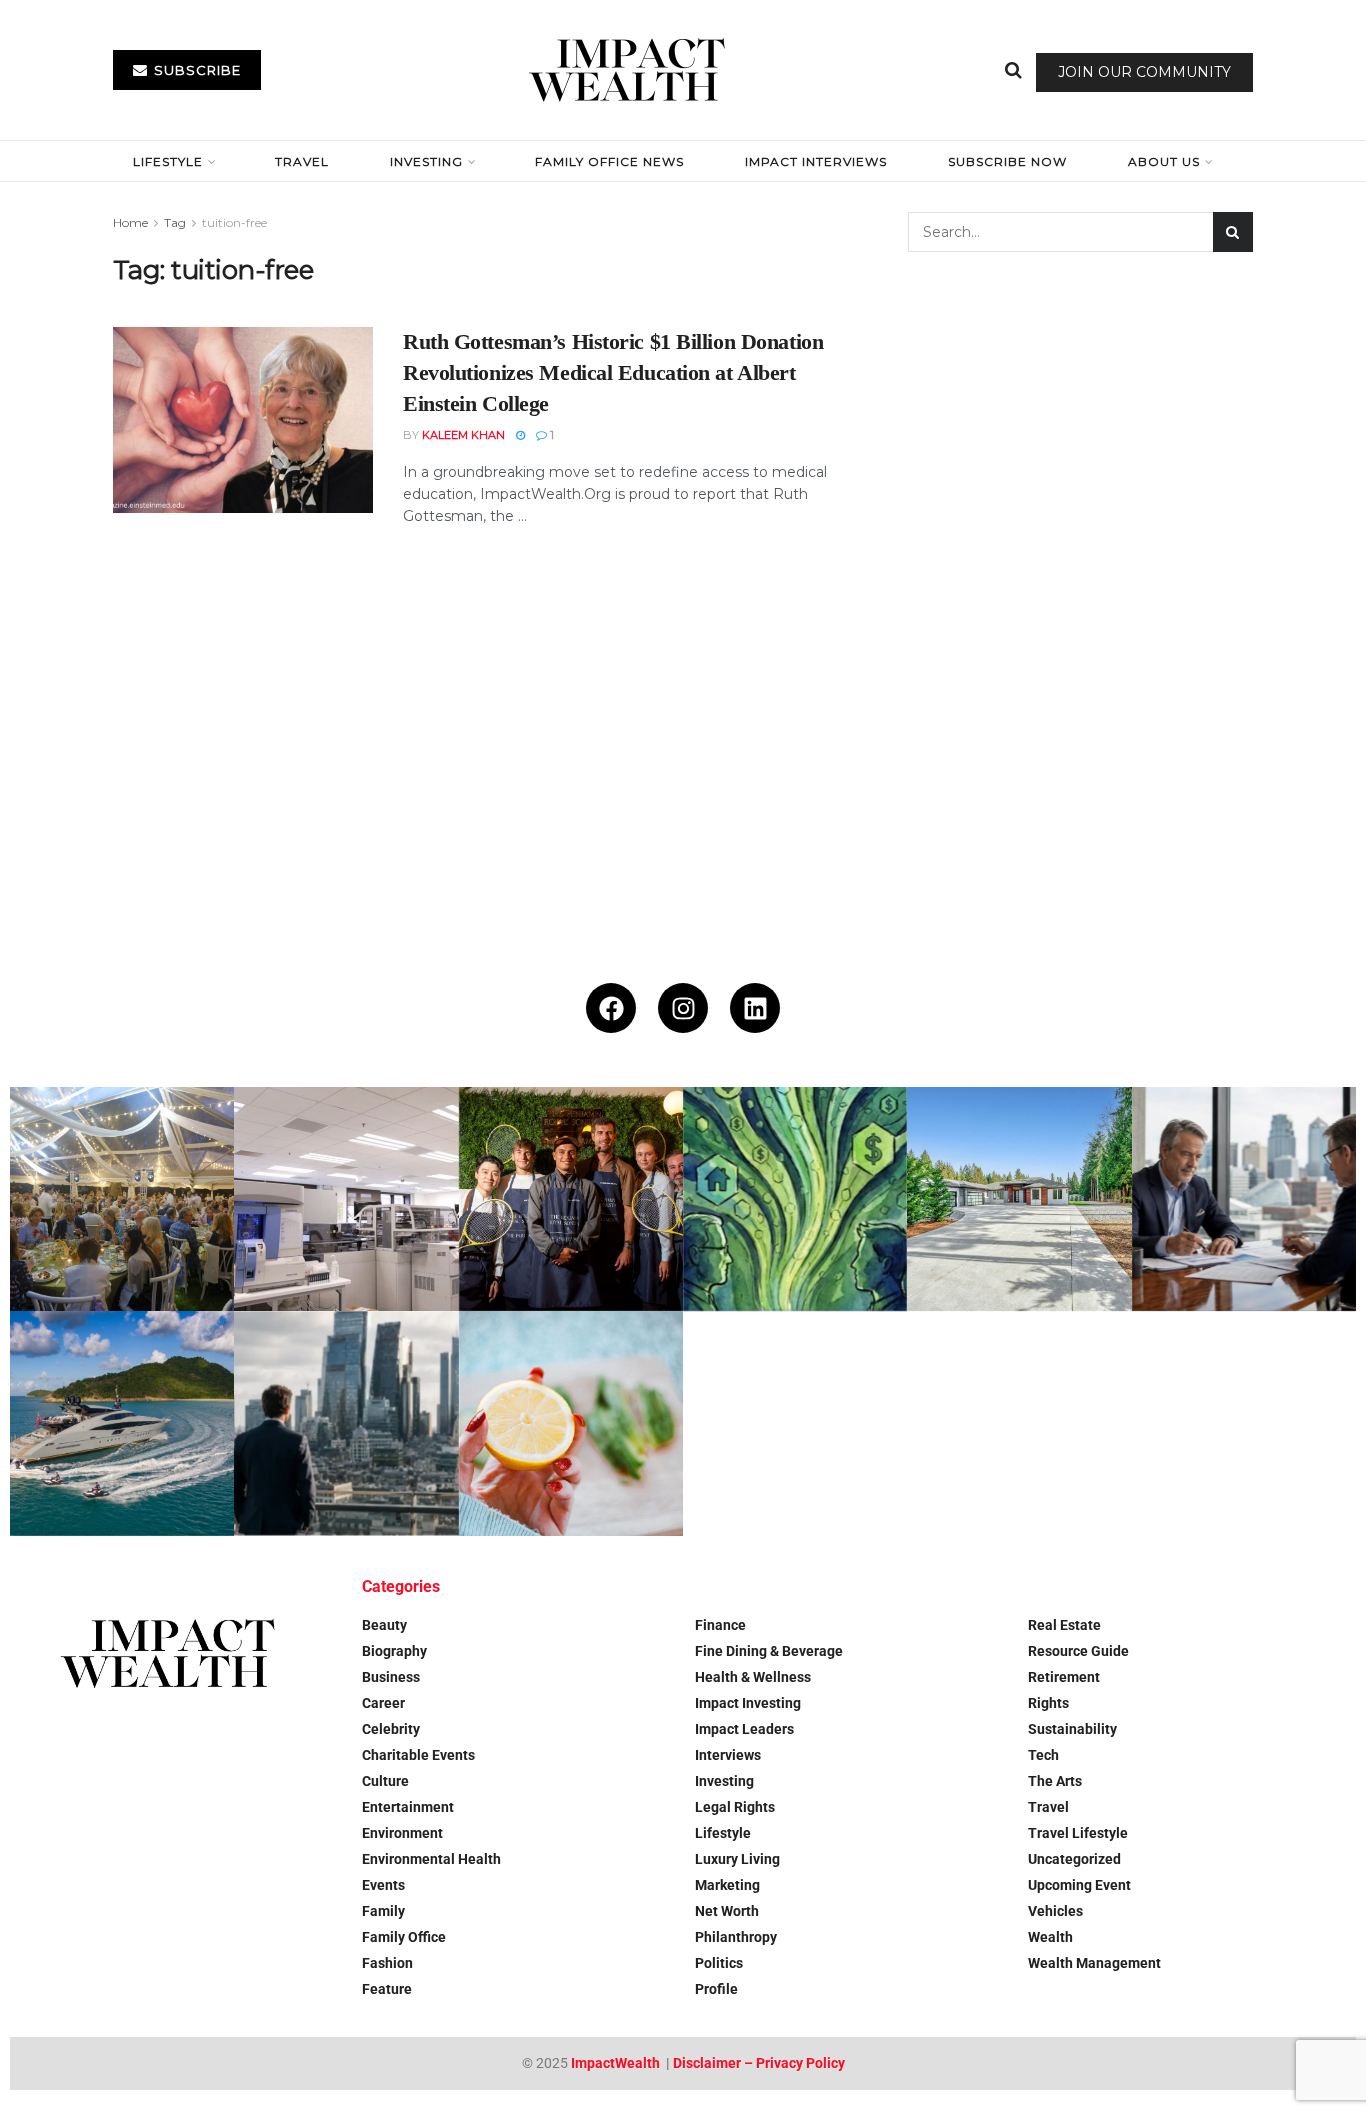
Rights (1048, 1703)
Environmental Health (431, 1859)
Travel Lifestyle (1078, 1833)
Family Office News (609, 161)
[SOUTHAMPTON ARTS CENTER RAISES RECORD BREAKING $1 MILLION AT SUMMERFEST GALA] (122, 1199)
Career (383, 1703)
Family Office (404, 1937)
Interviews (728, 1755)
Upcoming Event (1079, 1885)
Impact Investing (748, 1703)
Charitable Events (418, 1755)
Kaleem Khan (463, 435)
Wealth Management (1094, 1963)
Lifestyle (168, 161)
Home (130, 222)
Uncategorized (1074, 1859)
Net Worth (727, 1911)
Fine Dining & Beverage (769, 1651)
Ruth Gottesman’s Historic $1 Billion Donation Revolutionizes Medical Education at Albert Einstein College (613, 372)
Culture (385, 1781)
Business (391, 1677)
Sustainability (1072, 1729)
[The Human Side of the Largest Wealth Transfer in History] (795, 1199)
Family (383, 1911)
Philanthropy (736, 1937)
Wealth (1050, 1937)
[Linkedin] (755, 1008)
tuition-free (234, 222)
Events (383, 1885)
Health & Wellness (753, 1677)
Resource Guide (1078, 1651)
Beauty (384, 1625)
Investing (426, 161)
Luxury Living (737, 1859)
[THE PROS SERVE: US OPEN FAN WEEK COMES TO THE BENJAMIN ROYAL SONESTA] (571, 1199)
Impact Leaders (744, 1729)
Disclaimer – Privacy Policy (759, 2063)
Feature (387, 1989)
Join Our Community (1144, 72)
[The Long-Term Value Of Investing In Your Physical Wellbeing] (571, 1423)
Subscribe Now (1007, 161)
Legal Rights (735, 1807)
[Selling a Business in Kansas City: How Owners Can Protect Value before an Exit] (1244, 1199)
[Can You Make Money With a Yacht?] (122, 1423)
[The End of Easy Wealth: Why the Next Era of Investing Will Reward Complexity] (346, 1423)
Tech (1043, 1755)
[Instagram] (683, 1008)
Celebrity (391, 1729)
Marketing (727, 1885)
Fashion (387, 1963)
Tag (175, 222)
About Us (1164, 161)
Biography (394, 1651)
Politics (719, 1963)
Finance (720, 1625)
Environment (402, 1833)
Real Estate (1064, 1625)
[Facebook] (611, 1008)
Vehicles (1055, 1911)
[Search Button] (1013, 70)
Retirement (1064, 1677)
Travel (302, 161)
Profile (716, 1989)
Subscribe (195, 70)
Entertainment (408, 1807)
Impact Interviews (816, 161)
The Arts (1055, 1781)
